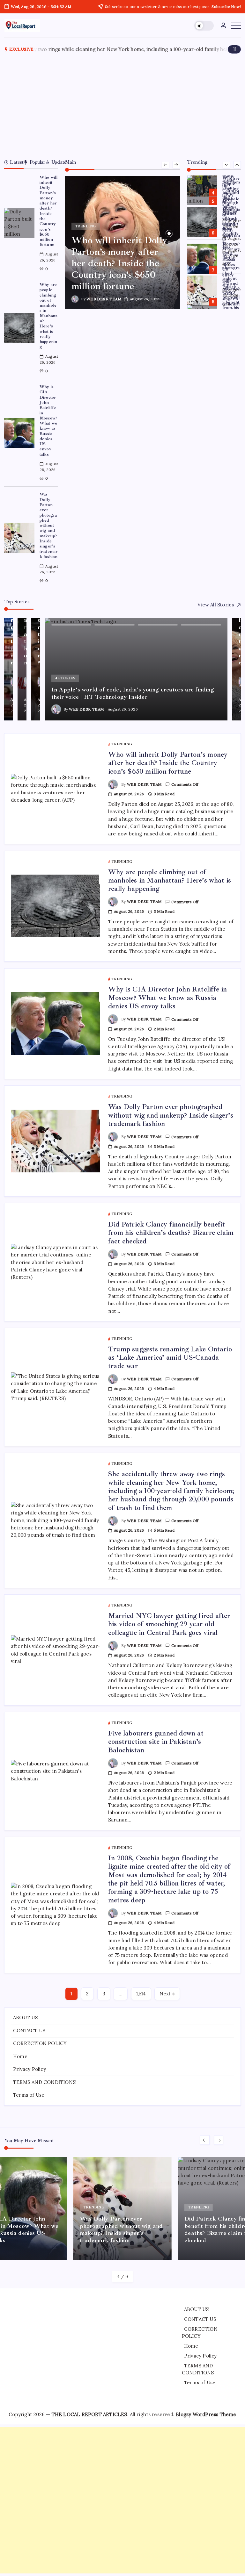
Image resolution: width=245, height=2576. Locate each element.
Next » (167, 1994)
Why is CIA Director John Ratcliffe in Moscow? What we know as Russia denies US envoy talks (48, 421)
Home (20, 2056)
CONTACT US (29, 2031)
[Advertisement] (123, 106)
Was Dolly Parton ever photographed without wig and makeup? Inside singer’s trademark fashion (49, 525)
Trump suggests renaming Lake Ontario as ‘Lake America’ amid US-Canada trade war (232, 307)
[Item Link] (19, 223)
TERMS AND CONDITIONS (44, 2082)
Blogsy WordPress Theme (206, 2414)
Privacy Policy (30, 2069)
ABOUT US (26, 2018)
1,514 (141, 1994)
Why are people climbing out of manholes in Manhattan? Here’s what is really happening (49, 316)
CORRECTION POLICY (40, 2043)
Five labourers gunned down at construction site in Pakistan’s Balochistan (156, 1742)
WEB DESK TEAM (104, 299)
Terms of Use (29, 2095)
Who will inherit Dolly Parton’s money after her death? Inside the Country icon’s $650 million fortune (49, 211)
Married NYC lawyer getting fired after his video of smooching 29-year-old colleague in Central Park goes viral (169, 1624)
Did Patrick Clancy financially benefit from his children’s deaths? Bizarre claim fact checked (232, 273)
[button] (204, 26)
